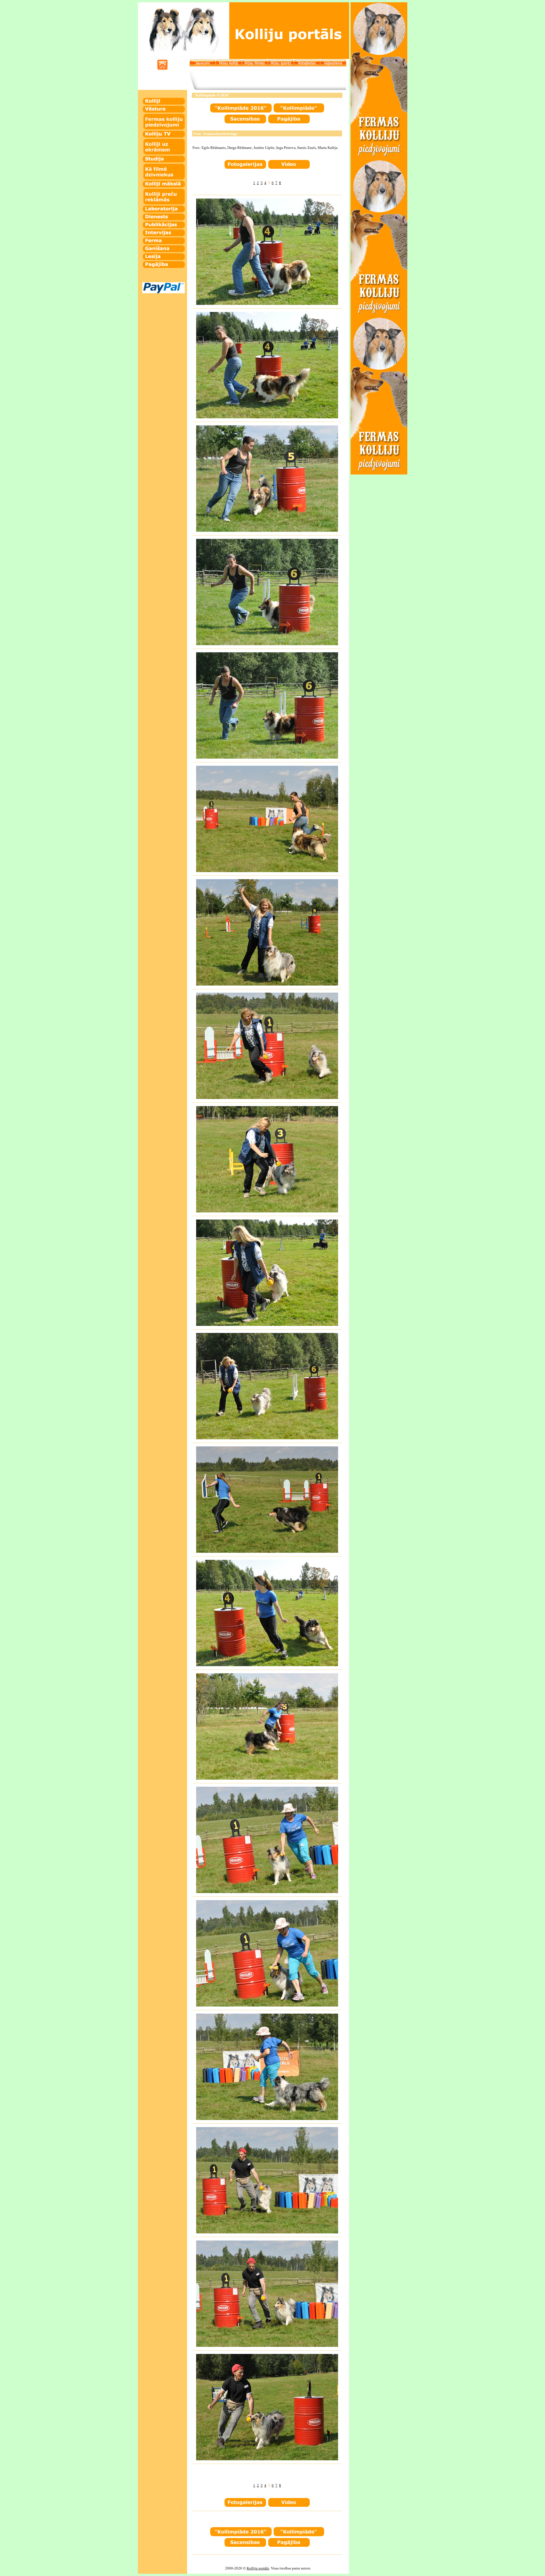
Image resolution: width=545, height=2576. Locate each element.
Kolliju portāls (258, 2568)
